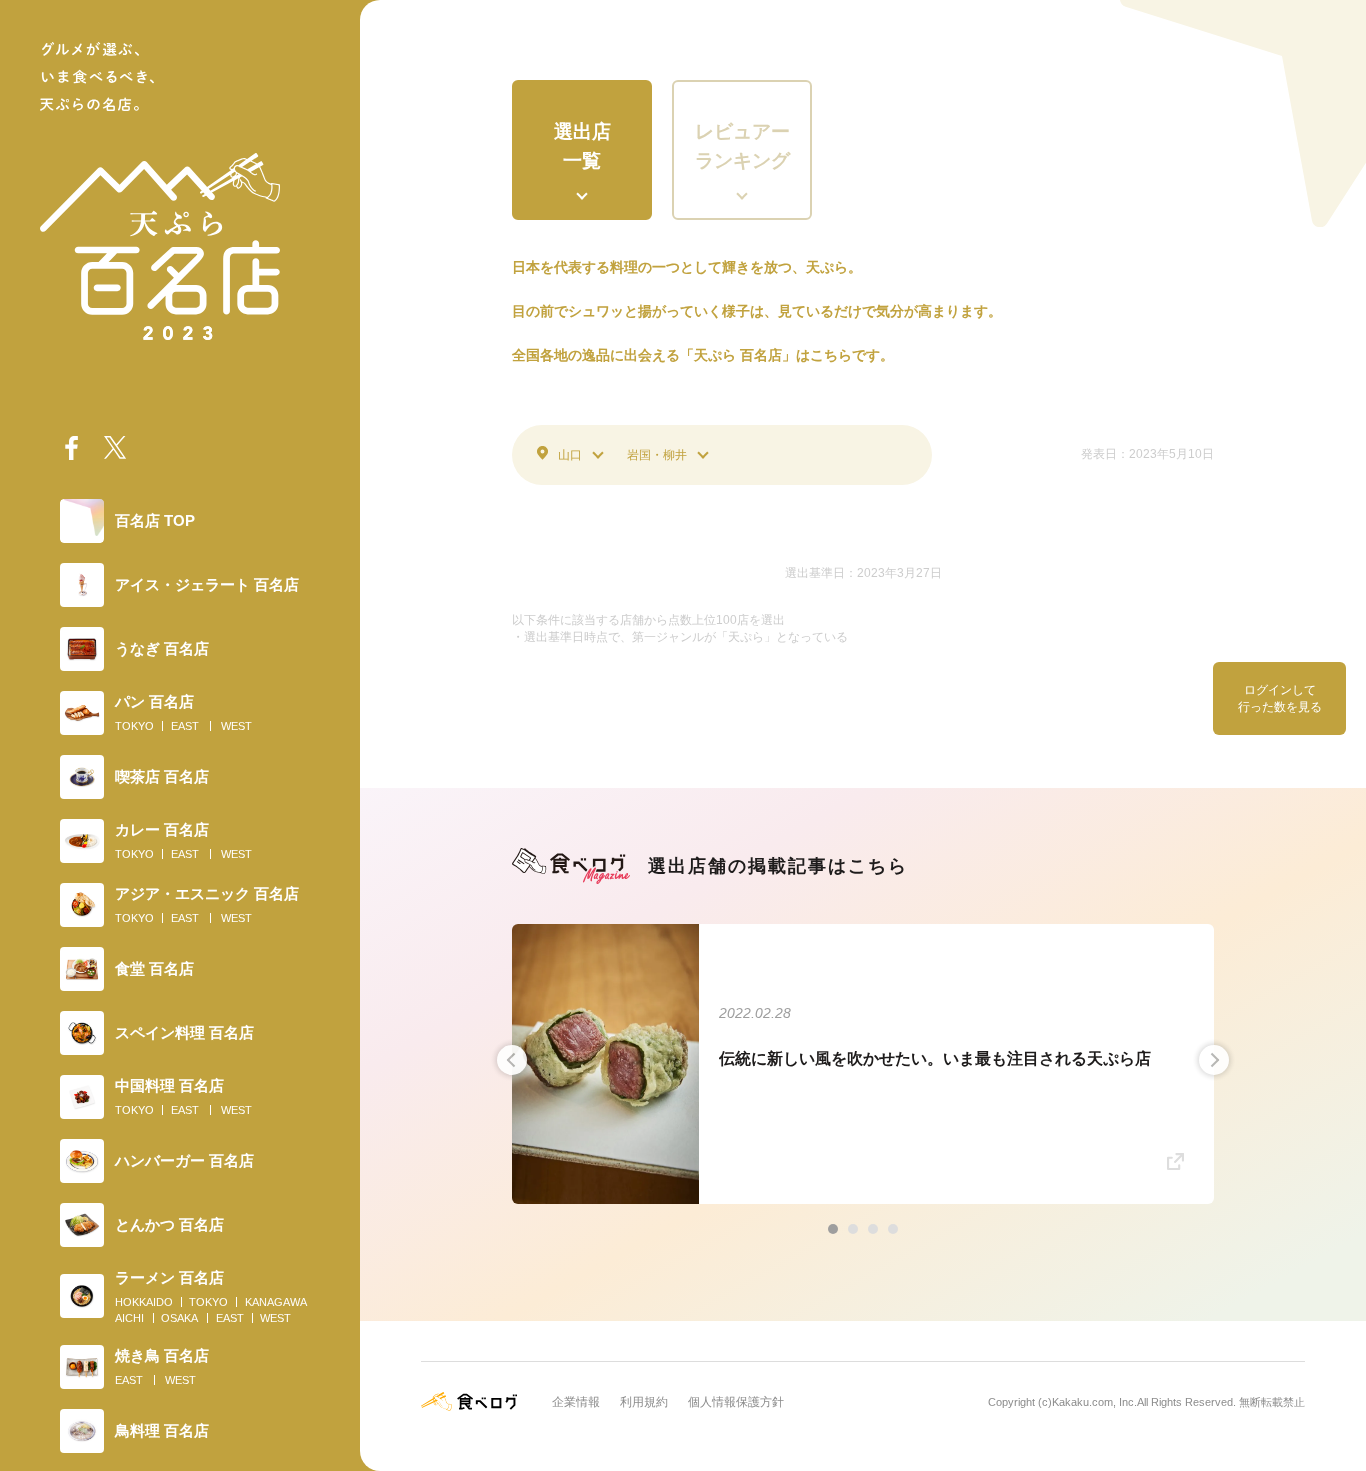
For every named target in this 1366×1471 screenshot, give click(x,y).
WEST (236, 726)
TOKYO (134, 726)
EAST (185, 726)
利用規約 (644, 1402)
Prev (512, 1060)
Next (1214, 1060)
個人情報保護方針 (736, 1402)
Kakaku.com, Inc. (1094, 1402)
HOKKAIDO (144, 1302)
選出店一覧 (582, 146)
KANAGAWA (276, 1302)
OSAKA (179, 1318)
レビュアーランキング (742, 146)
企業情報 (576, 1402)
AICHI (129, 1318)
